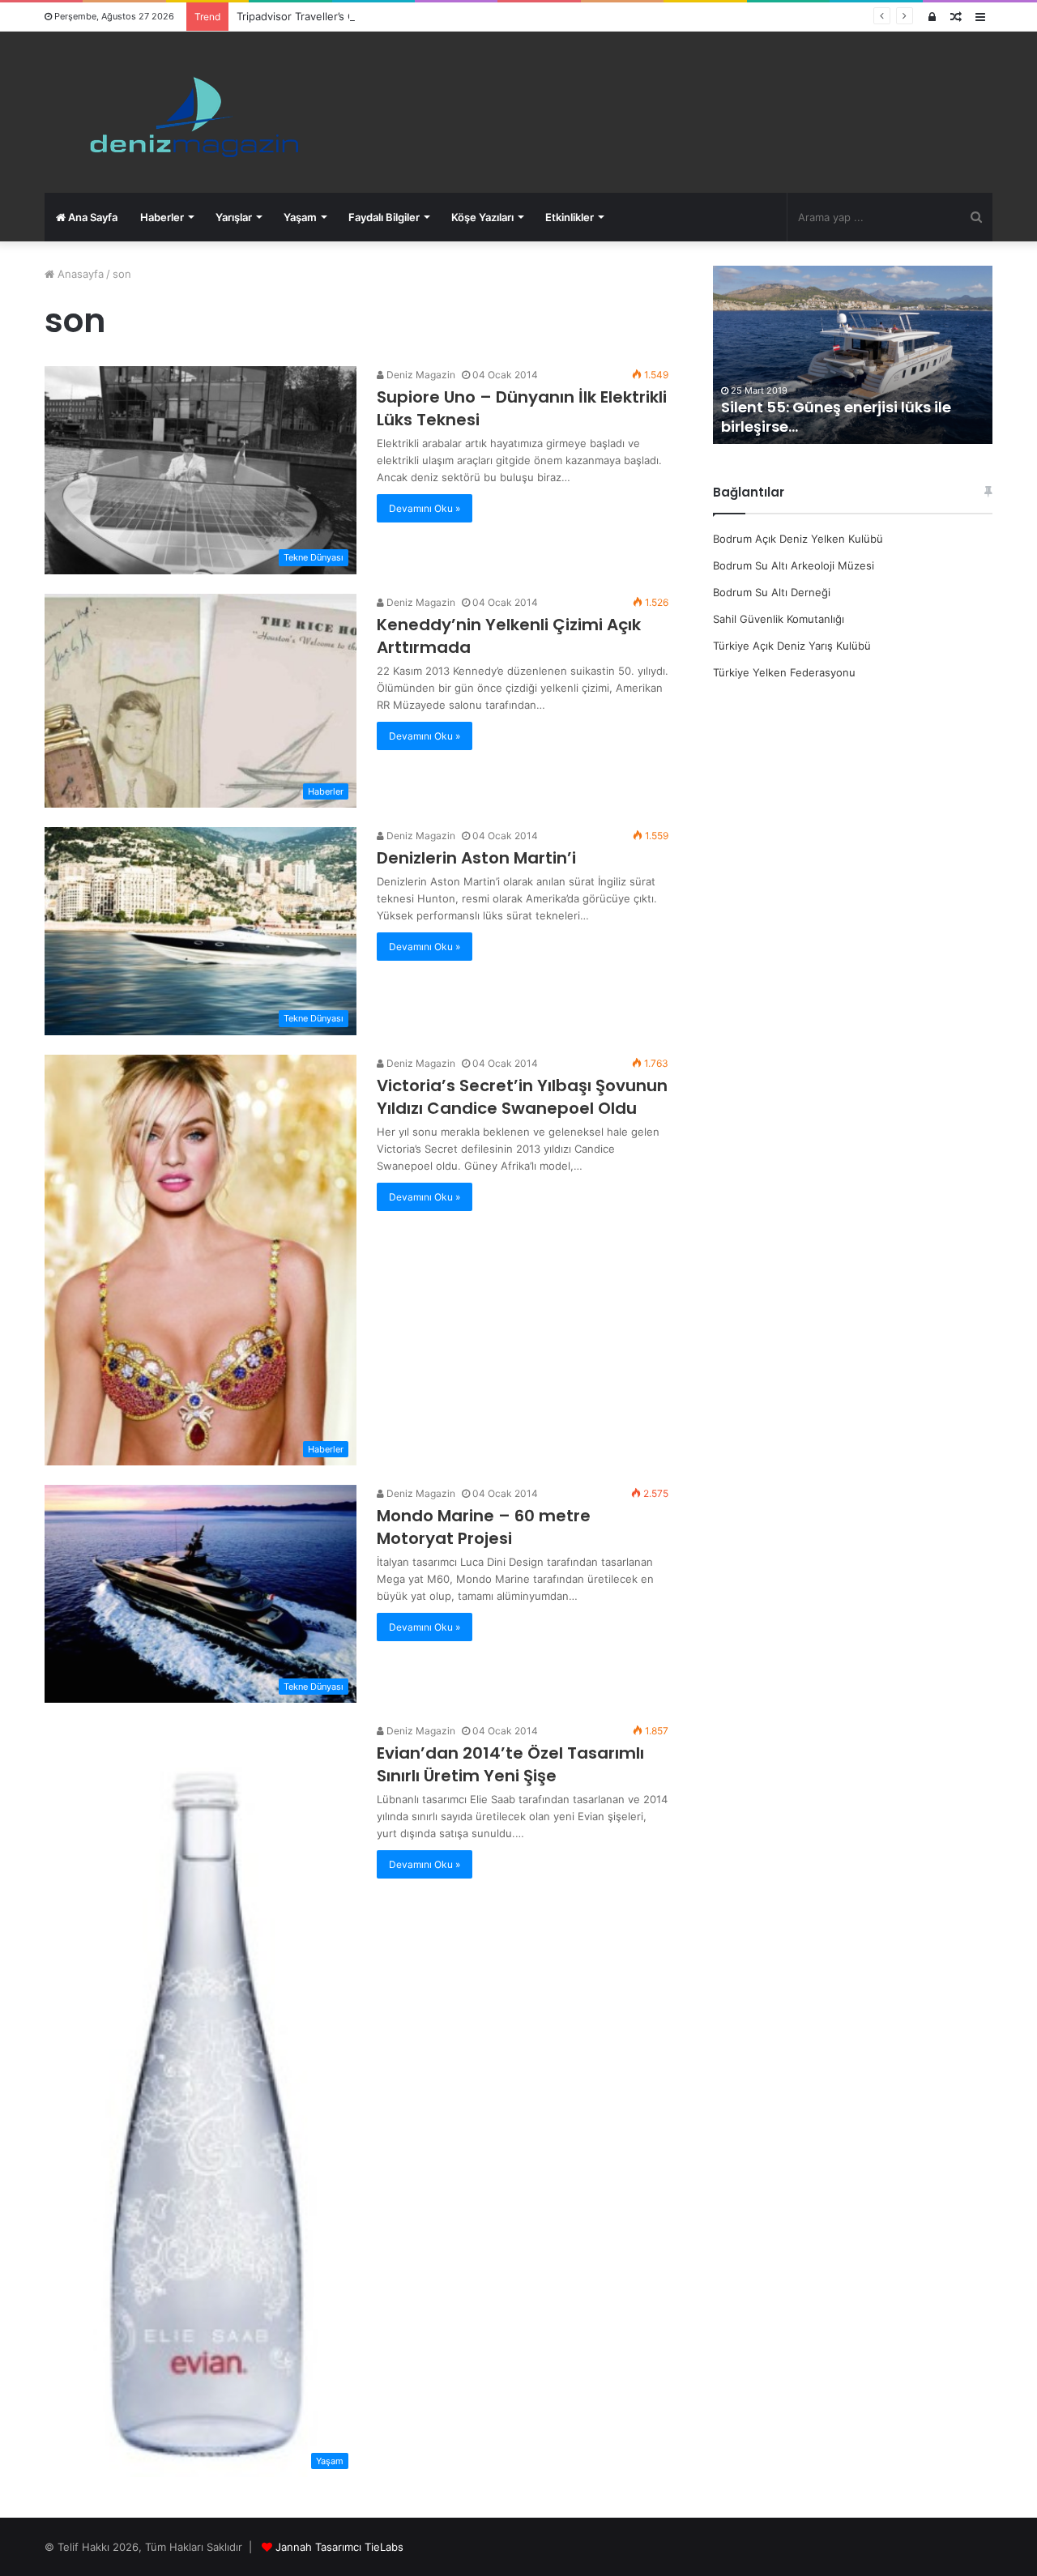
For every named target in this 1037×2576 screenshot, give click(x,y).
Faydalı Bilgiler (384, 217)
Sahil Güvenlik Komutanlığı (779, 619)
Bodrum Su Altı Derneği (772, 592)
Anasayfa (79, 274)
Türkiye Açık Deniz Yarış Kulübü (792, 646)
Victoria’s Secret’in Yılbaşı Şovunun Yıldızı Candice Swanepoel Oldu (522, 1097)
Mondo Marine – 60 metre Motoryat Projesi (484, 1527)
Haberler (162, 217)
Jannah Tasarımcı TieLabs (339, 2547)
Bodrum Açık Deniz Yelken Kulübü (798, 539)
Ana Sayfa (92, 217)
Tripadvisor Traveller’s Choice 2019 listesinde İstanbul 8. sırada (394, 16)
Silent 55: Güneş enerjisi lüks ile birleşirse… (753, 416)
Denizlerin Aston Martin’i (476, 858)
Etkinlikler (570, 217)
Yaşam (300, 217)
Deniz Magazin (420, 375)
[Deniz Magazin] (187, 112)
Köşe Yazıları (482, 217)
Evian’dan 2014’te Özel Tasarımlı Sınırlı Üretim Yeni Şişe (510, 1764)
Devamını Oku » (425, 508)
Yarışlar (234, 217)
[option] (770, 355)
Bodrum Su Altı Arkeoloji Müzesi (794, 565)
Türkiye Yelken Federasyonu (784, 672)
